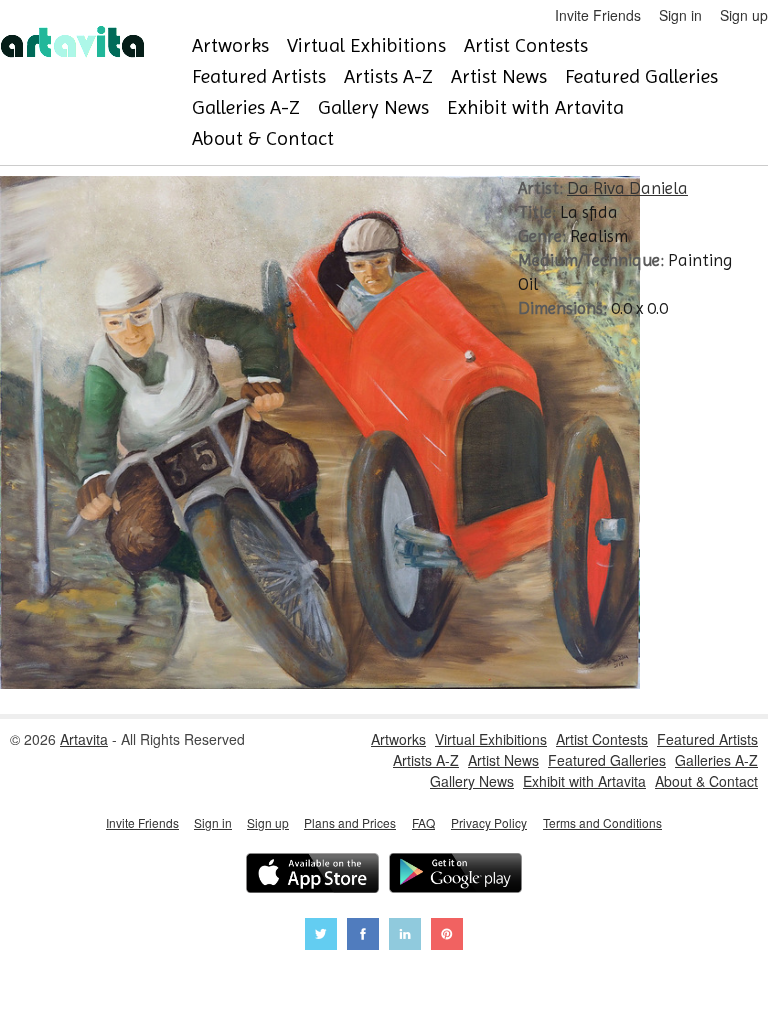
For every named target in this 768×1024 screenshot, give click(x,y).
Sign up (744, 15)
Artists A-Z (388, 76)
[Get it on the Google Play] (455, 875)
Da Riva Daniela (627, 188)
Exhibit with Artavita (535, 107)
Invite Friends (598, 15)
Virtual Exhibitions (366, 45)
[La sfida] (320, 683)
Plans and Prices (350, 822)
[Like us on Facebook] (363, 936)
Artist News (499, 76)
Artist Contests (526, 45)
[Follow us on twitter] (321, 936)
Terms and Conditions (602, 822)
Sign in (680, 15)
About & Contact (263, 138)
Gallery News (373, 107)
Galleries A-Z (246, 107)
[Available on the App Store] (312, 875)
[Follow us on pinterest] (447, 936)
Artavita (84, 739)
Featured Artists (259, 76)
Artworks (230, 45)
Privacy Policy (489, 822)
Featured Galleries (641, 76)
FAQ (423, 822)
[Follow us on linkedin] (405, 936)
